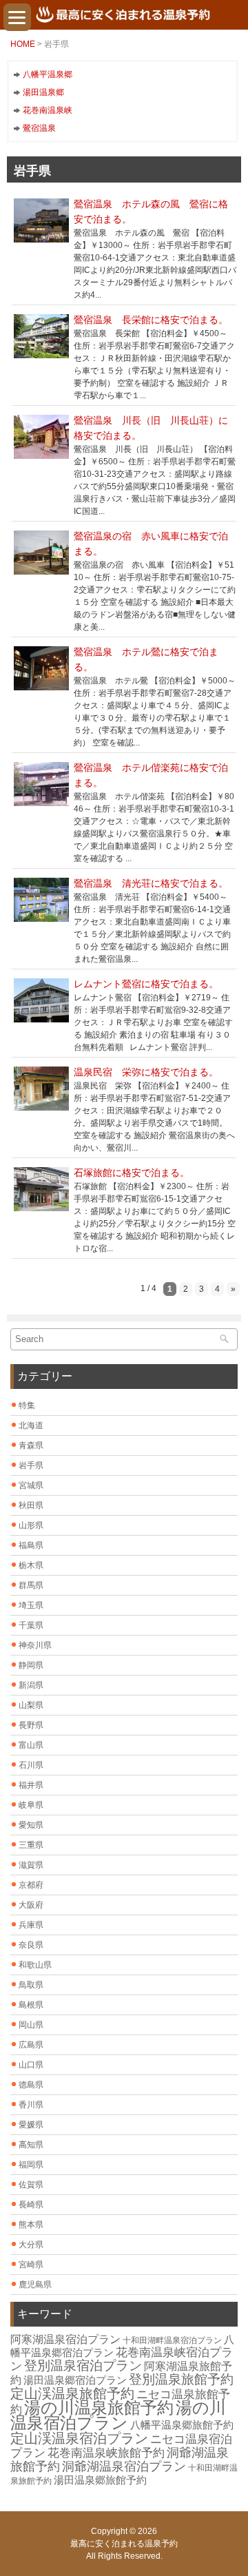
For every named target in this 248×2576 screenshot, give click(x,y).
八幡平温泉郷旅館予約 (182, 2425)
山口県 (31, 2065)
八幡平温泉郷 (48, 74)
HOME (23, 44)
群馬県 (31, 1585)
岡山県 (31, 2025)
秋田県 (31, 1505)
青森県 (31, 1445)
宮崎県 (31, 2265)
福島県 (31, 1545)
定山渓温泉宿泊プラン (79, 2438)
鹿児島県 (35, 2285)
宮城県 (31, 1485)
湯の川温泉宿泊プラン (118, 2415)
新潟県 (31, 1685)
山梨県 (31, 1705)
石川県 (31, 1765)
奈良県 (31, 1945)
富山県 (31, 1745)
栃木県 (31, 1565)
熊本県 (31, 2225)
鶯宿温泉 (39, 128)
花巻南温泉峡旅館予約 (106, 2453)
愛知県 (31, 1825)
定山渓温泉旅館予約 (72, 2393)
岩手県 (31, 1465)
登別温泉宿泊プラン (83, 2366)
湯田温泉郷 (43, 92)
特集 (27, 1405)
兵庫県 (31, 1925)
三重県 (31, 1845)
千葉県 (31, 1625)
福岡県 (31, 2165)
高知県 (31, 2145)
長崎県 (31, 2205)
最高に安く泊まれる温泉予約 (124, 2544)
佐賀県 (31, 2185)
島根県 (31, 2005)
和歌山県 (35, 1965)
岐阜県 (31, 1805)
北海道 (31, 1425)
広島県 (31, 2045)
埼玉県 (31, 1605)
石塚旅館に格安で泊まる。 (132, 1173)
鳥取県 (31, 1985)
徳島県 (31, 2085)
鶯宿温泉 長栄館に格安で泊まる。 (151, 320)
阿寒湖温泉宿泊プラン (65, 2339)
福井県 (31, 1785)
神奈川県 (35, 1645)
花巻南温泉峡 (48, 110)
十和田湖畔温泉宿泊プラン (172, 2340)
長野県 (31, 1725)
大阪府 (31, 1905)
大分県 (31, 2245)
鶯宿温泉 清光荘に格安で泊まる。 (151, 883)
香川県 (31, 2105)
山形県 (31, 1525)
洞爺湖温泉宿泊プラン (124, 2466)
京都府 (31, 1885)
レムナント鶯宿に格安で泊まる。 (146, 984)
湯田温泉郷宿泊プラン (75, 2380)
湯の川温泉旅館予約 (99, 2408)
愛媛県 (31, 2125)
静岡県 (31, 1665)
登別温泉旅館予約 (181, 2379)
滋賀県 (31, 1865)
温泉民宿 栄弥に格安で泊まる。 (146, 1072)
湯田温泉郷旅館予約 (100, 2480)
